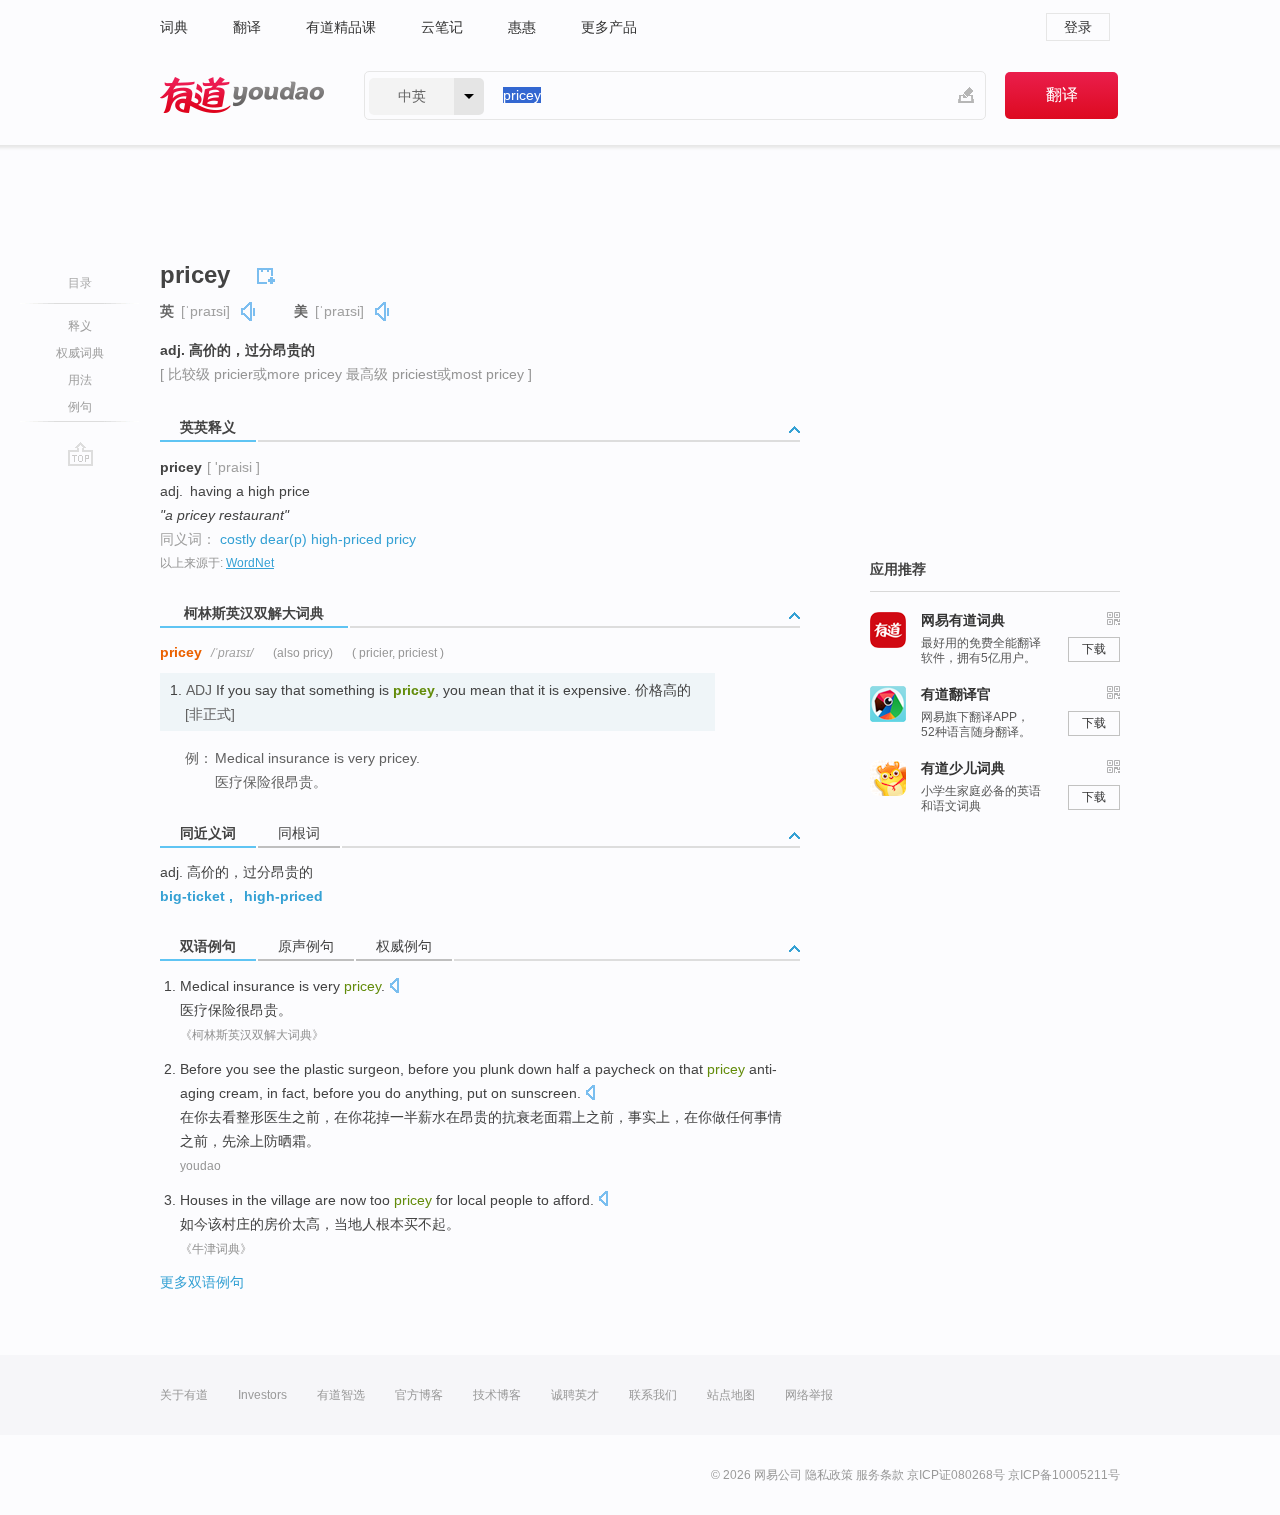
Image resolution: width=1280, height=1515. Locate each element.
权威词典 (80, 353)
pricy (401, 539)
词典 (174, 27)
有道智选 (341, 1395)
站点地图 (731, 1395)
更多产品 (609, 27)
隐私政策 (829, 1475)
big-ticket (192, 896)
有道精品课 (341, 27)
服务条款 (880, 1475)
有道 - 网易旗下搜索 (242, 95)
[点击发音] (394, 987)
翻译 (247, 27)
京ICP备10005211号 (1064, 1475)
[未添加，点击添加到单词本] (269, 273)
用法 (80, 380)
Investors (262, 1395)
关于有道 (184, 1395)
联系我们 (653, 1395)
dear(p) (283, 539)
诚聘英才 (575, 1395)
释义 (80, 326)
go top (80, 454)
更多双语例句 (202, 1282)
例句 (80, 407)
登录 (1078, 27)
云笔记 (442, 27)
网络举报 (809, 1395)
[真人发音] (249, 311)
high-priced (346, 539)
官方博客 (419, 1395)
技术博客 (497, 1395)
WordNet (250, 563)
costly (238, 539)
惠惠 (522, 27)
